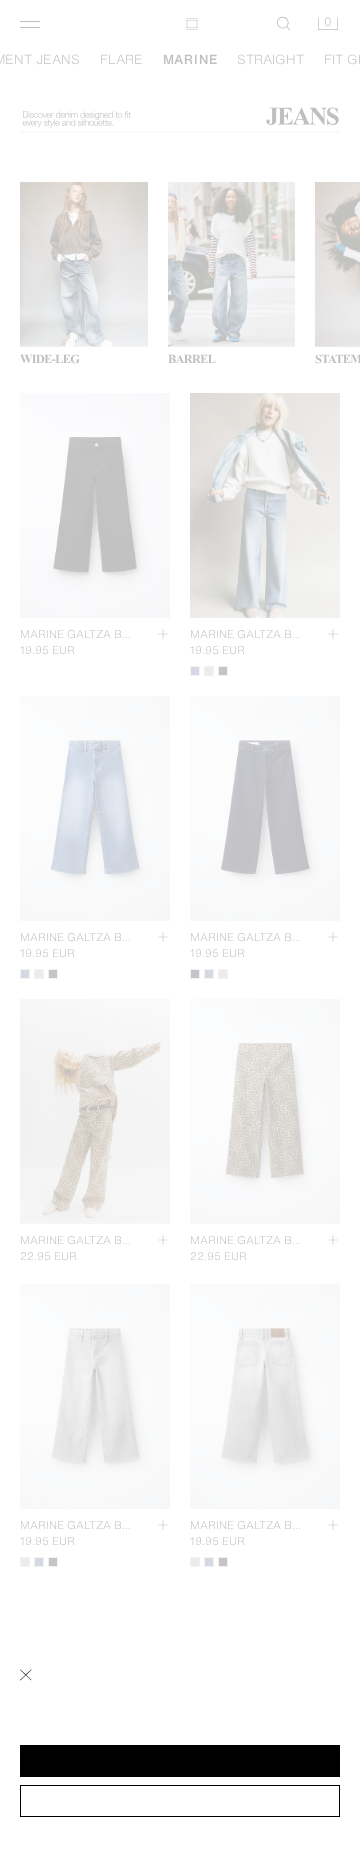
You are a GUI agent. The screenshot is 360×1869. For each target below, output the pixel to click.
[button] (180, 1761)
